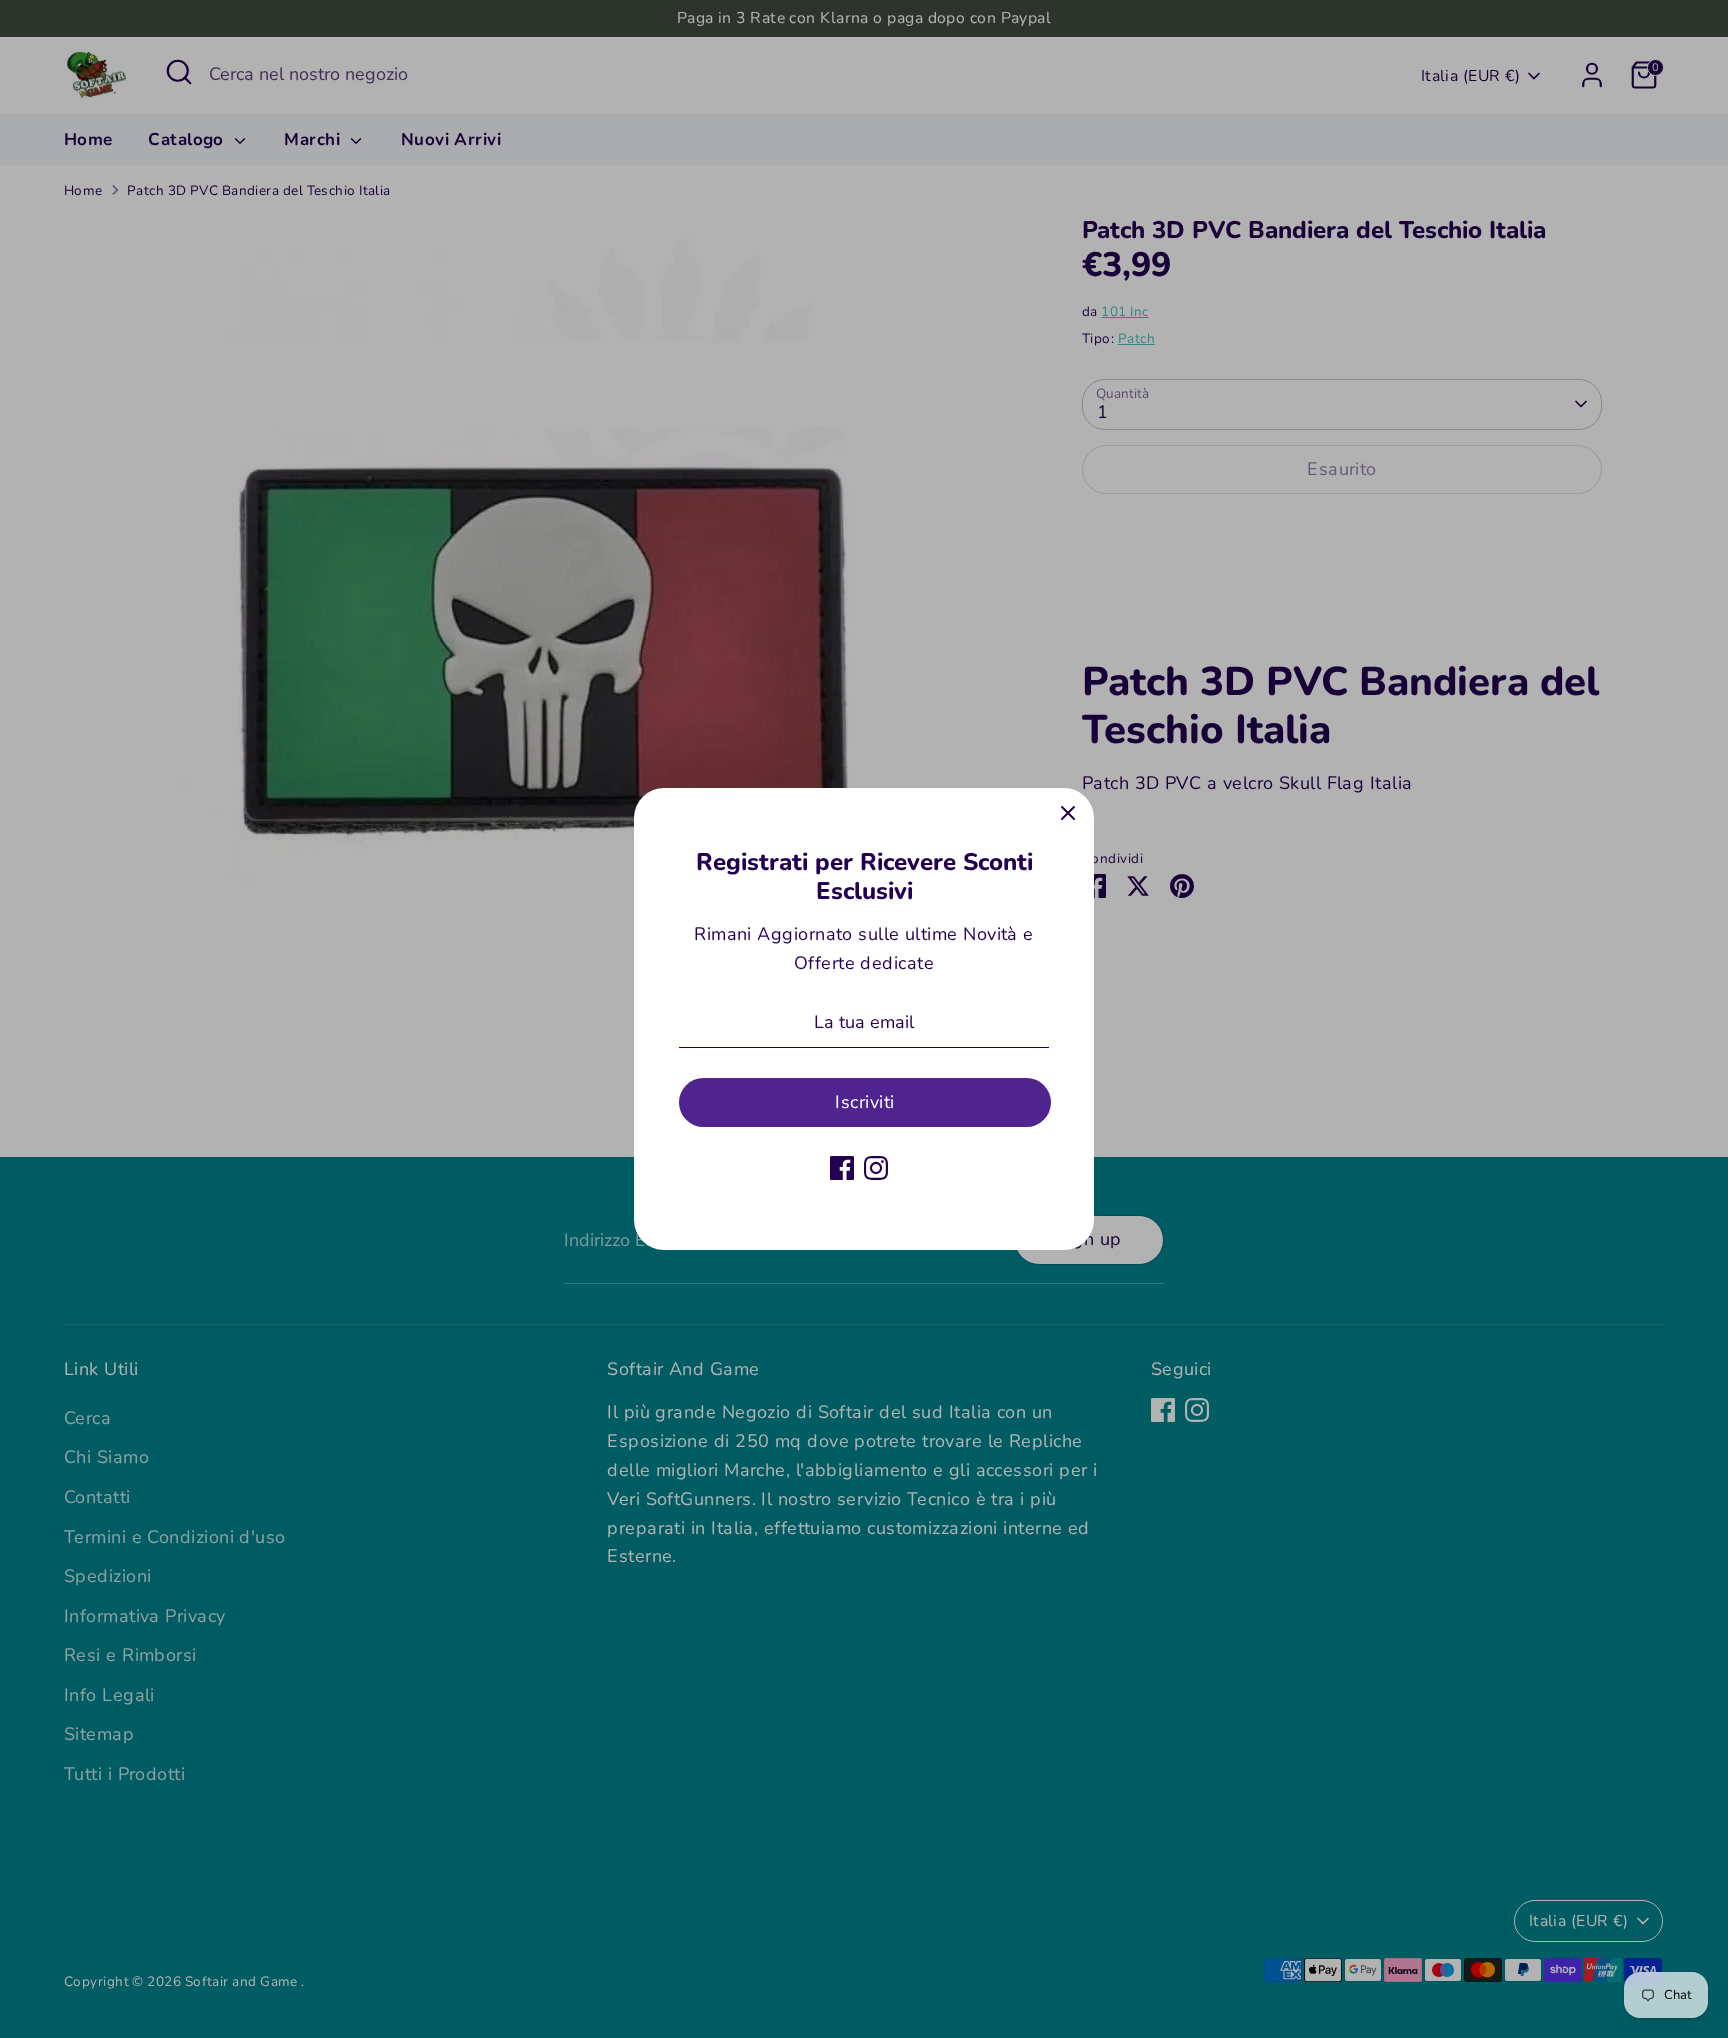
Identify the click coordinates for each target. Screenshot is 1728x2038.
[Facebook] (842, 1168)
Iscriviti (864, 1102)
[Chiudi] (1068, 814)
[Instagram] (876, 1168)
